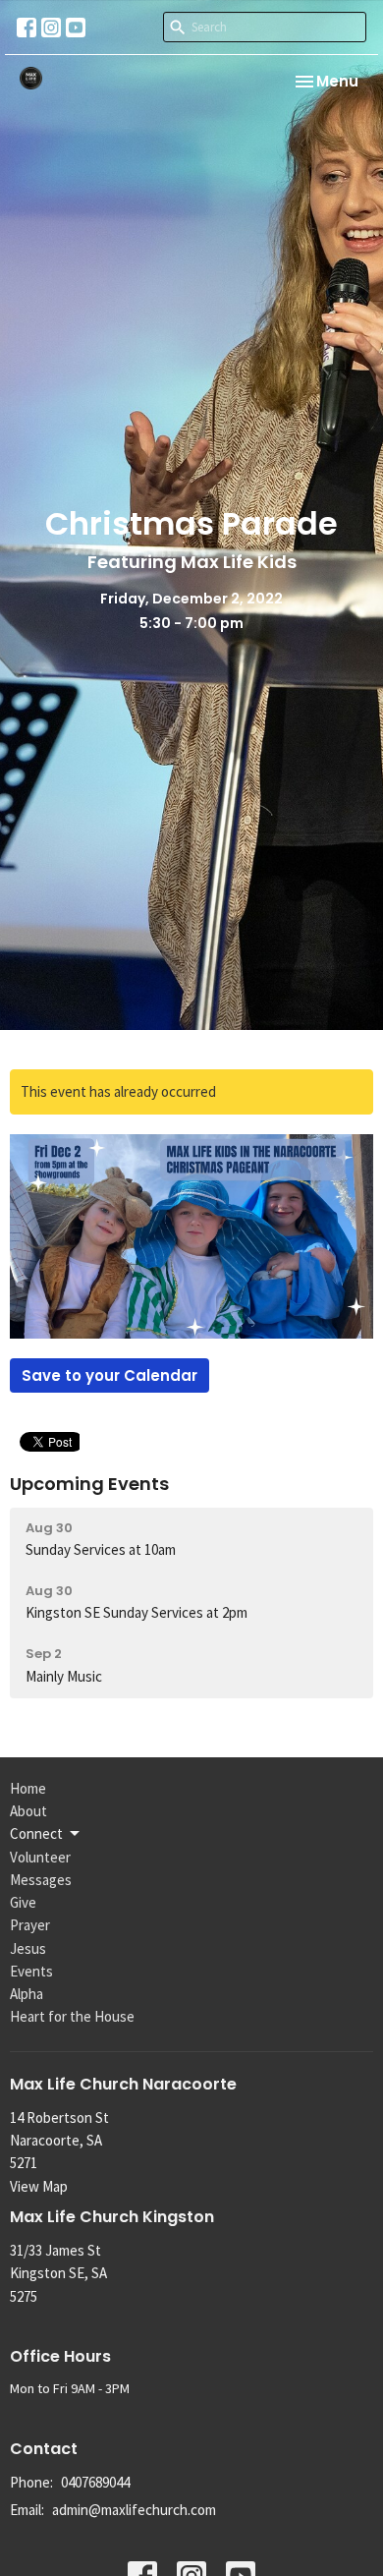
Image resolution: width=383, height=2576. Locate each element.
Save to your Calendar (109, 1375)
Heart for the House (72, 2016)
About (28, 1811)
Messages (41, 1880)
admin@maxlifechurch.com (134, 2510)
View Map (39, 2186)
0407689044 (95, 2482)
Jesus (28, 1948)
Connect (36, 1833)
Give (23, 1902)
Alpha (27, 1994)
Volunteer (40, 1857)
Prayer (30, 1925)
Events (31, 1971)
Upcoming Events (89, 1484)
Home (28, 1788)
